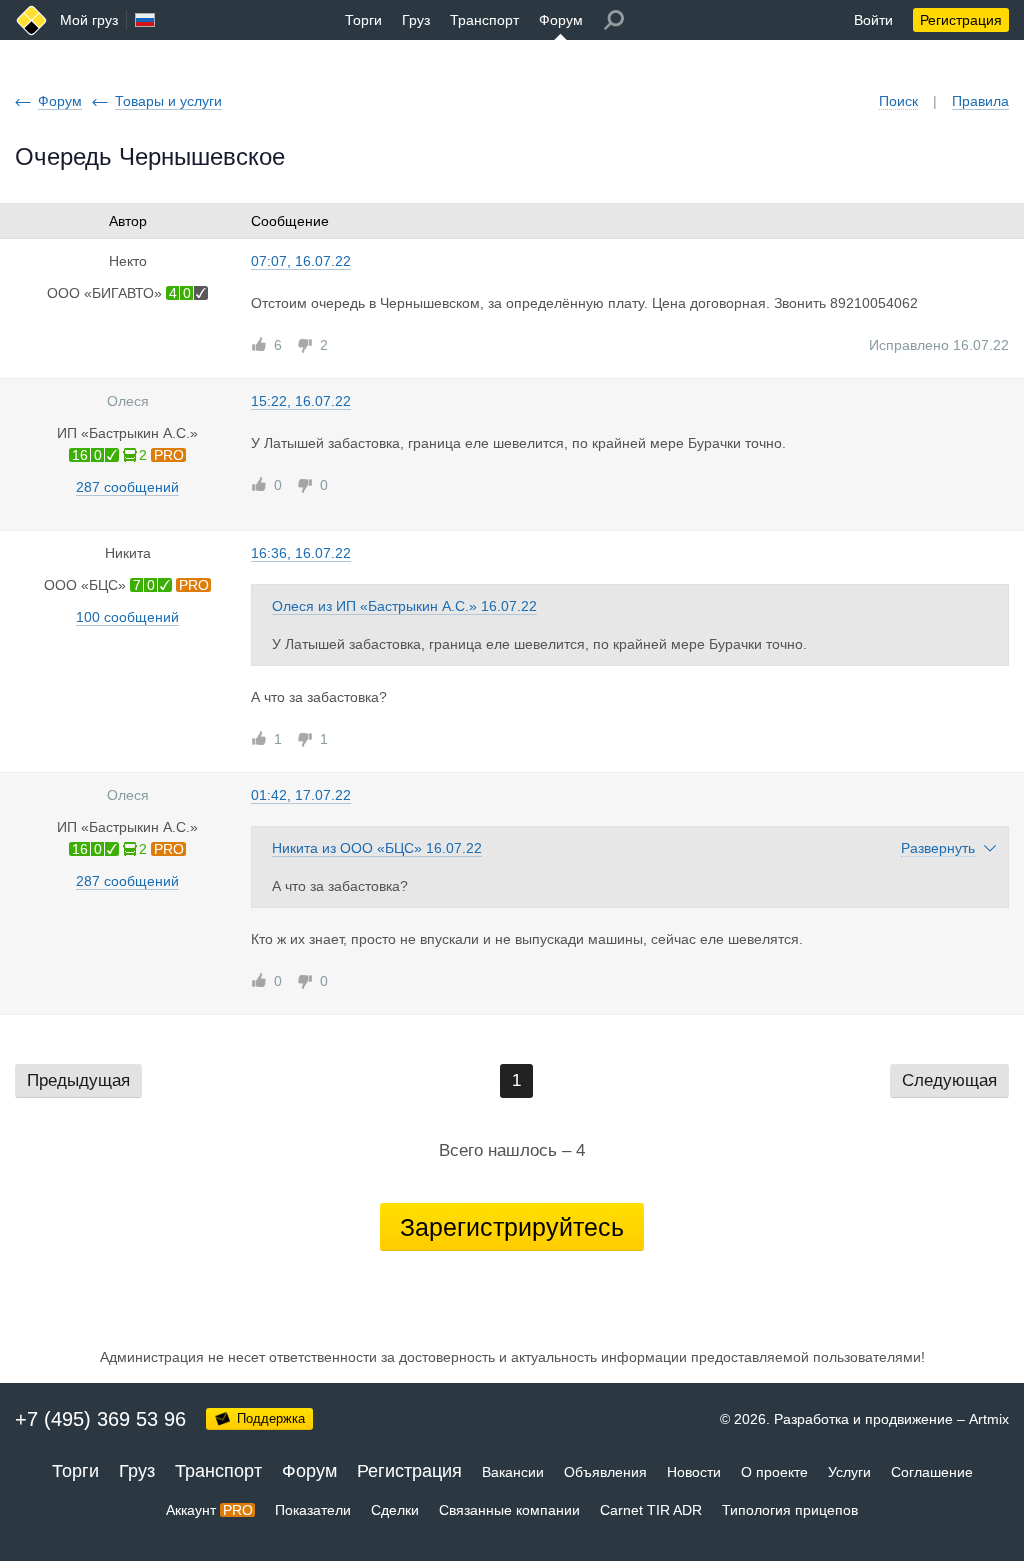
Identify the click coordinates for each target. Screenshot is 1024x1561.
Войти (873, 20)
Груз (416, 20)
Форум (561, 20)
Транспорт (484, 20)
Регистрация (961, 20)
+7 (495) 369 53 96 (100, 1419)
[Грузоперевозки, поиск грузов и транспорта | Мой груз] (31, 20)
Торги (363, 20)
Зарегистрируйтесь (512, 1227)
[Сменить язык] (145, 20)
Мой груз (89, 20)
